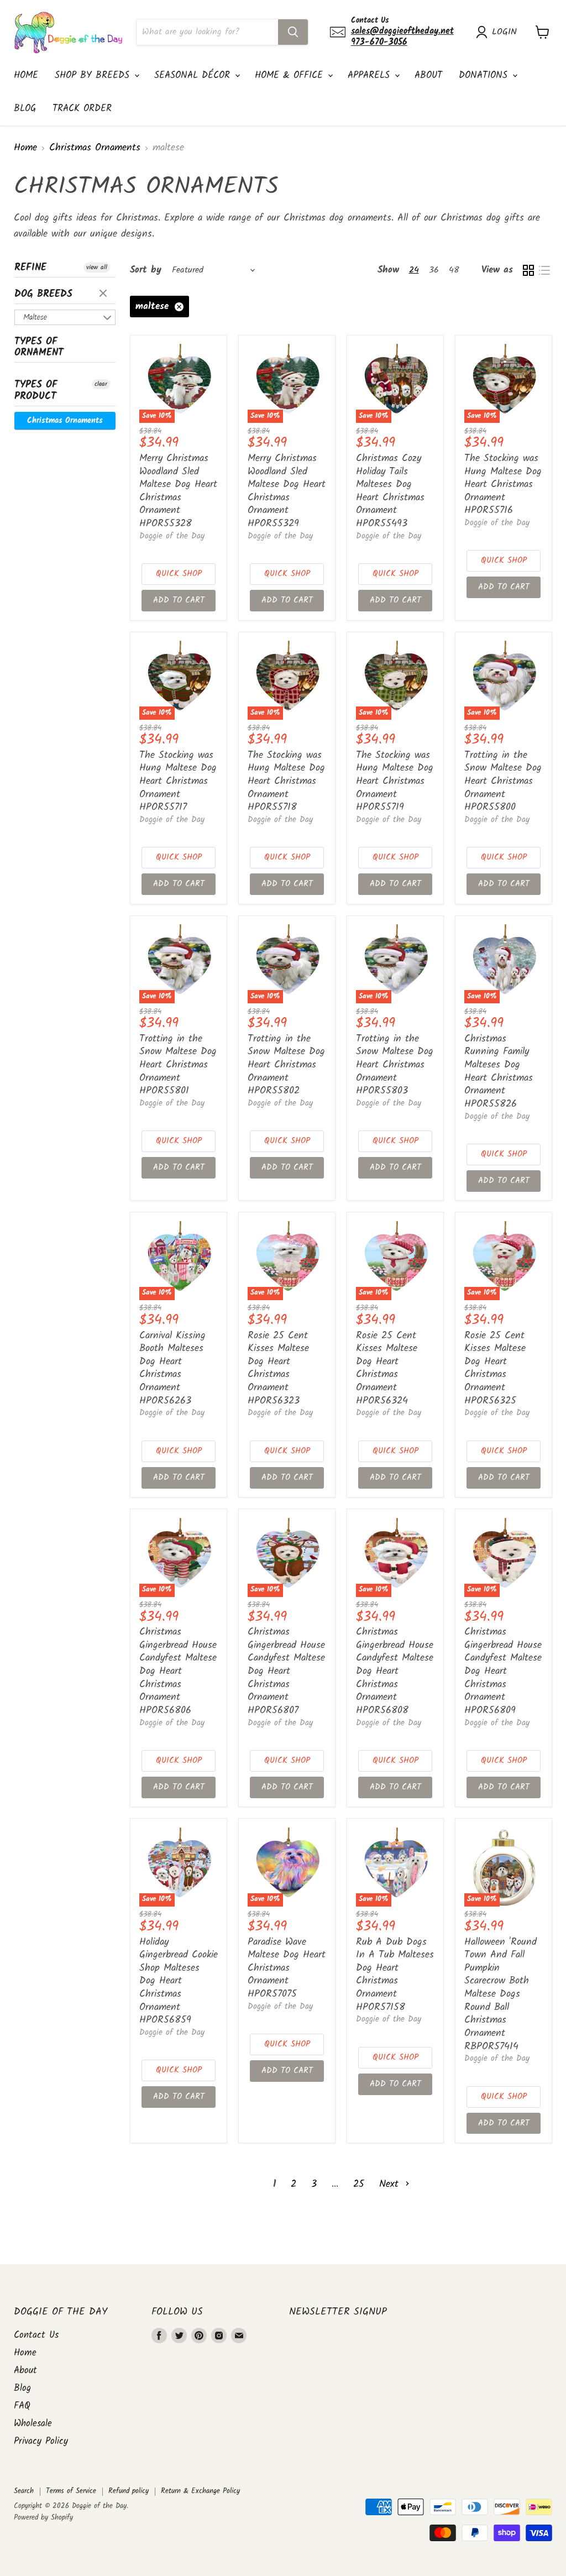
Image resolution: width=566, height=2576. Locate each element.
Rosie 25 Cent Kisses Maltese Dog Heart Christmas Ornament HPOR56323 (278, 1368)
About (428, 75)
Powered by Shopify (43, 2518)
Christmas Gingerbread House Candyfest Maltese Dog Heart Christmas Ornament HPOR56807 (286, 1671)
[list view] (544, 270)
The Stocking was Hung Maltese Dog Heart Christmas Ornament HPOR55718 (286, 782)
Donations (485, 75)
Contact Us (36, 2335)
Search (24, 2491)
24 (414, 270)
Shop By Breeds (94, 75)
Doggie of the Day (172, 536)
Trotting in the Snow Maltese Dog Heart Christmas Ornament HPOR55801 (178, 1065)
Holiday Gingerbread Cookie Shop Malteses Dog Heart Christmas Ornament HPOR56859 (179, 1981)
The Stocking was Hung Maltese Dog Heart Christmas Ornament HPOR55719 (395, 782)
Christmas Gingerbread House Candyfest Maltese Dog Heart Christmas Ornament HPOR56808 (395, 1671)
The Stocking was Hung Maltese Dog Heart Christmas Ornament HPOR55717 (178, 782)
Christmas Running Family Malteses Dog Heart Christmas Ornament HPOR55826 (499, 1072)
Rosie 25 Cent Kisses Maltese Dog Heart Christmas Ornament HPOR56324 (387, 1368)
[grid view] (528, 270)
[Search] (293, 32)
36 (434, 270)
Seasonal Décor (194, 75)
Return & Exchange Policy (200, 2491)
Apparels (371, 75)
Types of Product (36, 391)
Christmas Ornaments (95, 148)
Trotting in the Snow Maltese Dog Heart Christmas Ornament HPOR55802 (286, 1065)
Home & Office (291, 75)
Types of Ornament (39, 348)
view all (97, 268)
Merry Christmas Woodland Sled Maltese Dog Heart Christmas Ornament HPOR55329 (287, 491)
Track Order (82, 109)
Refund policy (129, 2491)
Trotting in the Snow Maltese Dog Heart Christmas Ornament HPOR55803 (395, 1065)
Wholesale (33, 2424)
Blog (25, 109)
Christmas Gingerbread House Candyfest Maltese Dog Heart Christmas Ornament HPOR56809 (503, 1671)
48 (454, 270)
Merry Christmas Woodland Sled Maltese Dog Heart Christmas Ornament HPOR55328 (178, 491)
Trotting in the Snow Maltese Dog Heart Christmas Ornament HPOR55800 (503, 782)
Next (391, 2184)
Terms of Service (71, 2491)
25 (359, 2184)
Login (504, 32)
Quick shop (179, 574)
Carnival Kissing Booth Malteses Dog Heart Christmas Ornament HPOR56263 (172, 1368)
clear (104, 294)
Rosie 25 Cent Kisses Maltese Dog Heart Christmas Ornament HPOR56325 (495, 1368)
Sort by (146, 270)
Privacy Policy (41, 2441)
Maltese (35, 317)
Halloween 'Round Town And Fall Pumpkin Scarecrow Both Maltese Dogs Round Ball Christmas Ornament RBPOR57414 (501, 1994)
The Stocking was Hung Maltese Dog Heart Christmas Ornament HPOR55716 (503, 485)
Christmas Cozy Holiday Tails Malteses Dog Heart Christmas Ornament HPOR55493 (390, 491)
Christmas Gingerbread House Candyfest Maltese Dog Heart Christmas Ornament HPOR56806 (178, 1671)
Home (26, 75)
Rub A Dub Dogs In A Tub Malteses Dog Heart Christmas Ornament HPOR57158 (395, 1975)
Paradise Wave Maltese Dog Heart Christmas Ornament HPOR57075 (287, 1968)
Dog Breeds (43, 294)
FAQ (22, 2406)
